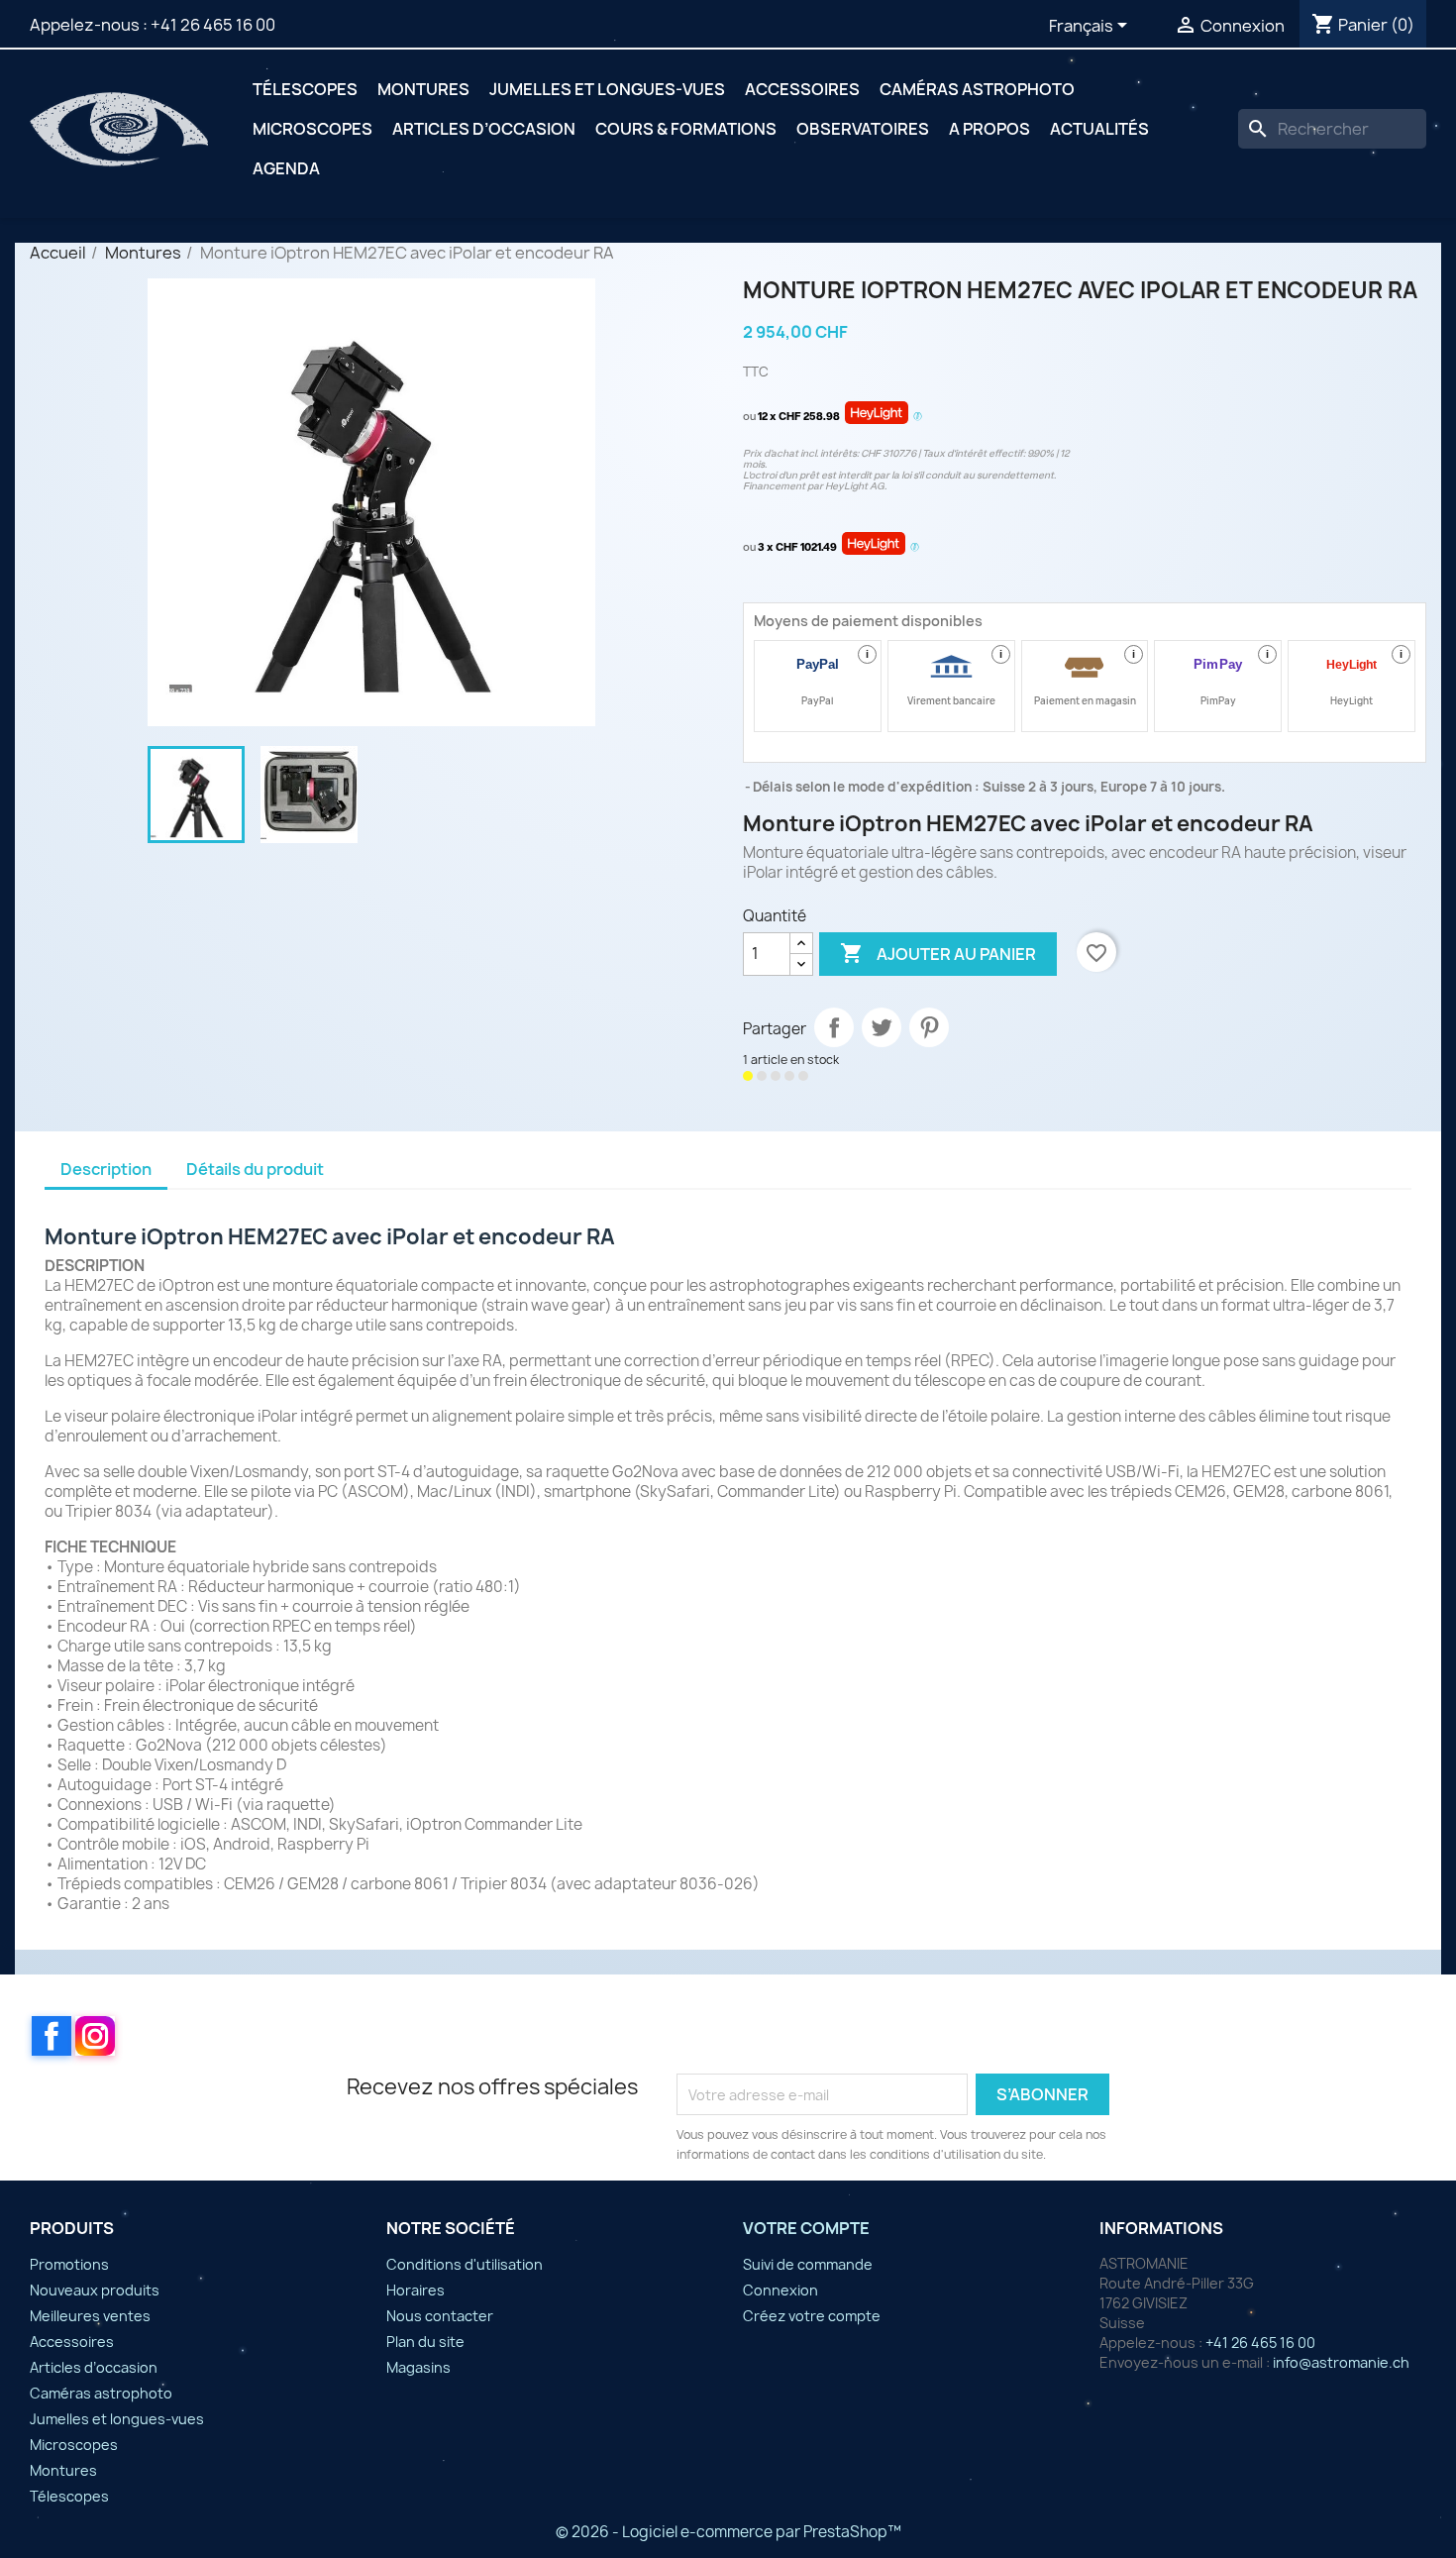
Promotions (69, 2264)
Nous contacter (440, 2316)
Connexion (780, 2290)
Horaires (416, 2290)
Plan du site (425, 2342)
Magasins (418, 2367)
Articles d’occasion (484, 129)
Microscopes (312, 129)
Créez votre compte (812, 2316)
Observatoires (863, 129)
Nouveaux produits (95, 2290)
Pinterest (929, 1027)
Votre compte (806, 2228)
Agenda (286, 168)
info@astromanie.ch (1341, 2362)
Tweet (882, 1027)
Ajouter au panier (938, 953)
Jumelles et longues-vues (607, 89)
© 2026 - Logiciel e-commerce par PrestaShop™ (728, 2532)
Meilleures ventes (90, 2316)
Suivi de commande (808, 2264)
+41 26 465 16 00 (213, 25)
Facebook (52, 2036)
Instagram (95, 2036)
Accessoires (802, 89)
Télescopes (305, 89)
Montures (423, 89)
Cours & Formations (686, 129)
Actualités (1099, 129)
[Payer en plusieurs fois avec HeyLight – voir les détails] (918, 417)
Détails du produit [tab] (255, 1169)
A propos (989, 129)
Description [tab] (106, 1169)
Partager (834, 1027)
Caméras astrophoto (977, 89)
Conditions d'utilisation (465, 2264)
